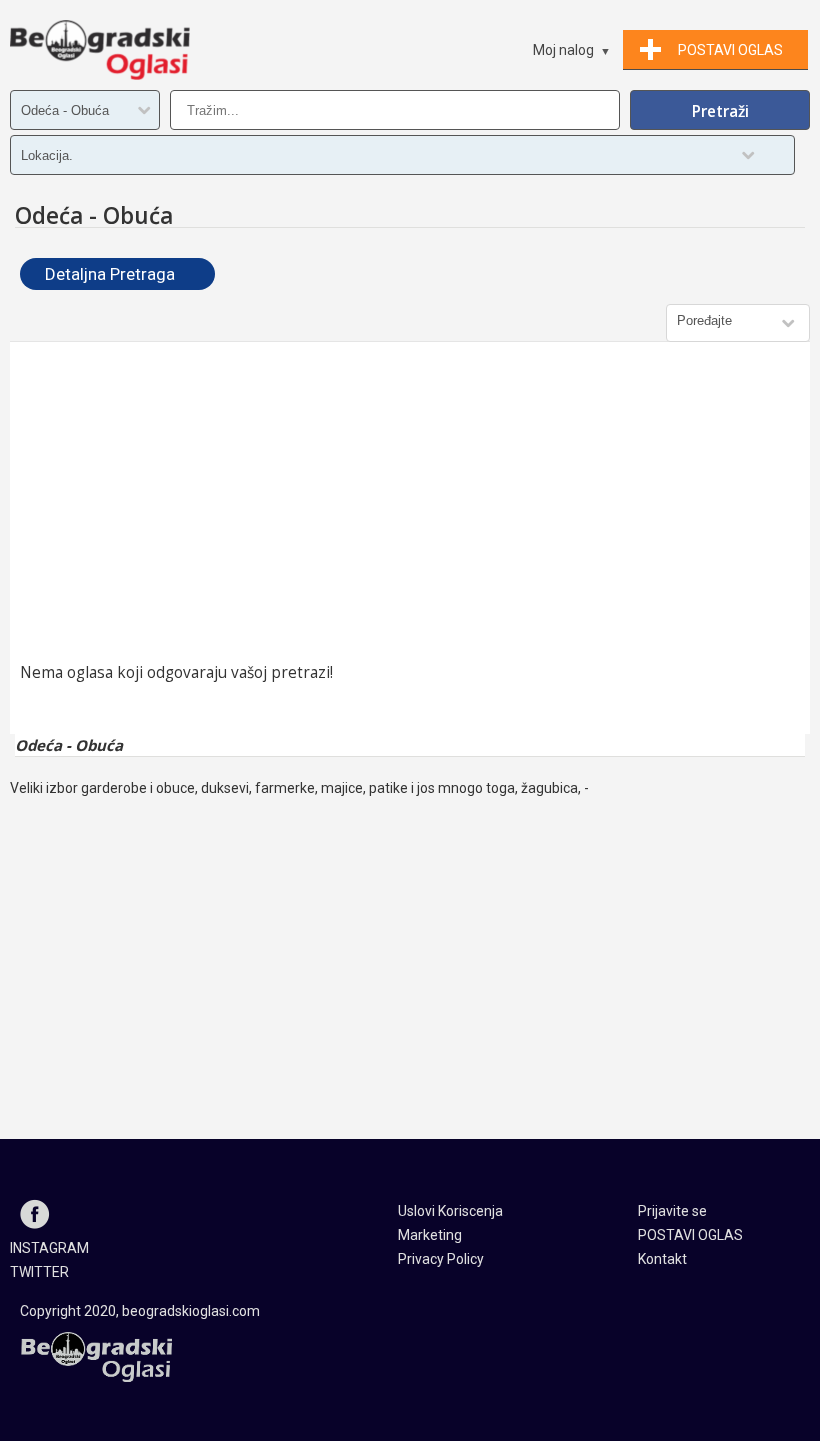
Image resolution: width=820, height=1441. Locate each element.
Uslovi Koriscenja (450, 1211)
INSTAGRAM (49, 1248)
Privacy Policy (441, 1259)
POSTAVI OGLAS (690, 1235)
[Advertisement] (410, 502)
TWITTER (39, 1272)
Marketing (430, 1235)
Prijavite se (672, 1211)
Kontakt (662, 1259)
